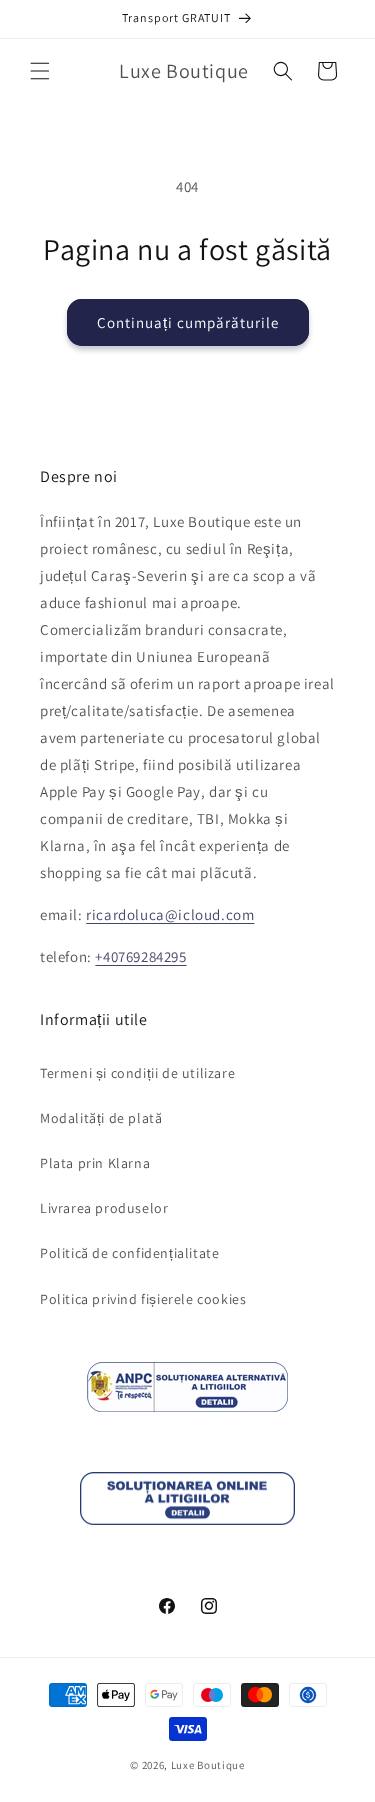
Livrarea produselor (104, 1208)
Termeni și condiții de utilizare (137, 1073)
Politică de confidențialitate (129, 1253)
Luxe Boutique (208, 1765)
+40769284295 (140, 956)
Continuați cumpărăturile (188, 322)
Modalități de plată (101, 1118)
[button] (40, 71)
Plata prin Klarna (95, 1163)
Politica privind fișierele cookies (143, 1299)
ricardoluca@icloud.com (170, 914)
